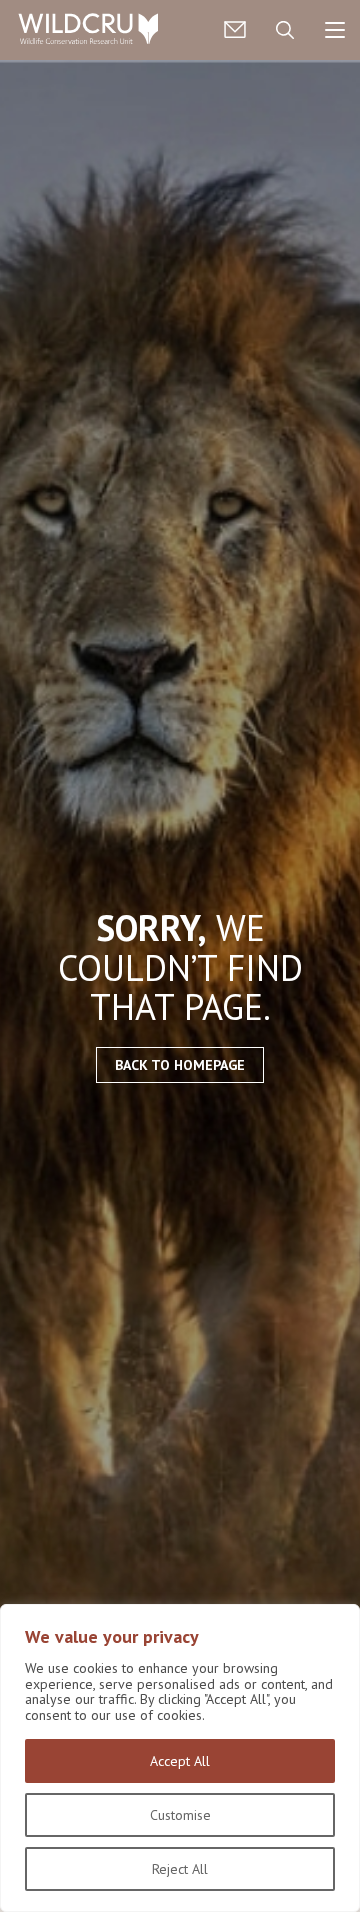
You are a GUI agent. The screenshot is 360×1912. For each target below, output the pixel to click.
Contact (235, 30)
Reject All (180, 1869)
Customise (180, 1815)
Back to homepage (180, 1065)
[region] (180, 1758)
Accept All (180, 1761)
